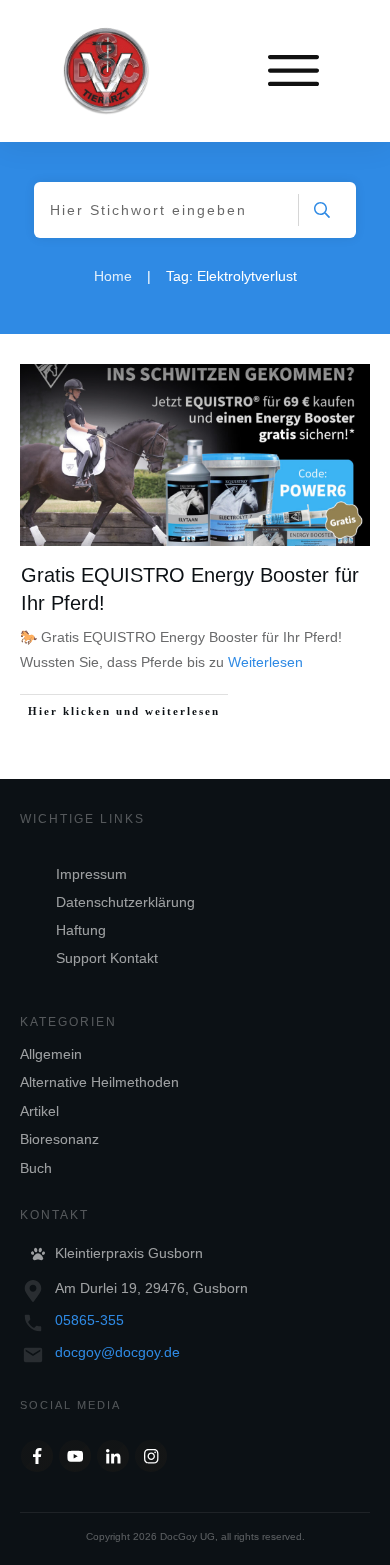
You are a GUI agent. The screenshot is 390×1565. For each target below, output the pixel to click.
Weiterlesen (265, 662)
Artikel (39, 1111)
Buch (36, 1168)
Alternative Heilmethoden (99, 1082)
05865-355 (89, 1320)
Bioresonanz (59, 1139)
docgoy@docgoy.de (117, 1352)
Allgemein (51, 1054)
